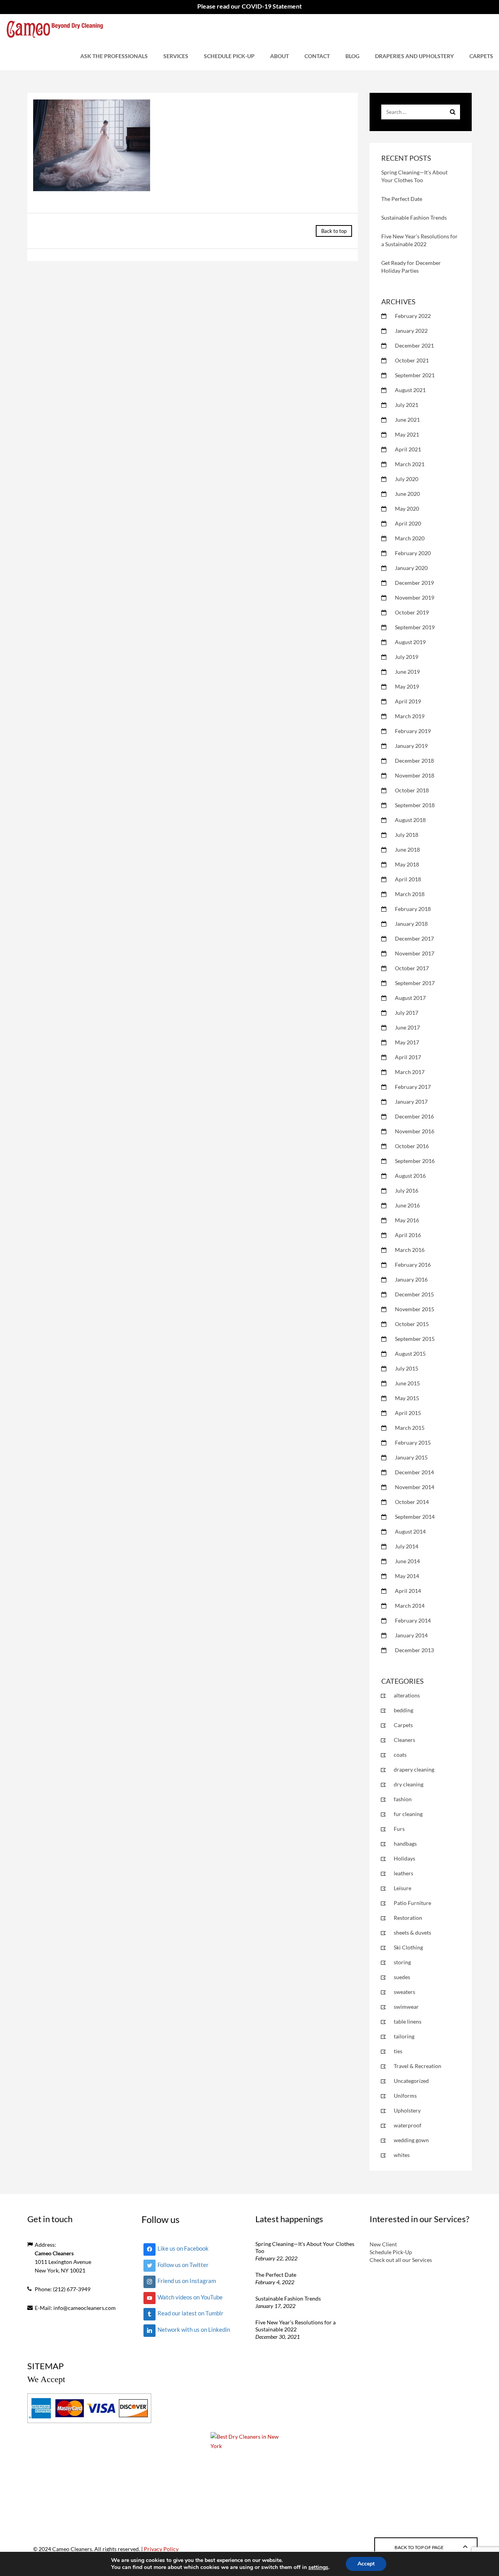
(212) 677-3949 (72, 2289)
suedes (402, 1977)
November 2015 (415, 1309)
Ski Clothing (408, 1947)
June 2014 (407, 1561)
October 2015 (412, 1324)
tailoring (404, 2036)
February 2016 (413, 1265)
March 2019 (410, 716)
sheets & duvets (412, 1932)
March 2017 (410, 1072)
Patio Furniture (412, 1903)
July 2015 (407, 1368)
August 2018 (410, 820)
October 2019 (412, 612)
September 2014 (415, 1517)
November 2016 (415, 1131)
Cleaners (404, 1740)
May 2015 (407, 1398)
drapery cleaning (414, 1769)
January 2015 (411, 1457)
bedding (403, 1710)
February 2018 (413, 909)
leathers (403, 1873)
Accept (366, 2564)
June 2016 (407, 1205)
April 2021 (408, 449)
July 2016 (407, 1190)
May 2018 (407, 864)
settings (318, 2567)
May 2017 (407, 1042)
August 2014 (410, 1531)
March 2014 (410, 1606)
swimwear (406, 2007)
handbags (405, 1844)
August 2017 (410, 998)
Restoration (408, 1918)
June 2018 (407, 849)
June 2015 (407, 1383)
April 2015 (408, 1413)
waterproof (408, 2125)
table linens (408, 2021)
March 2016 (410, 1250)
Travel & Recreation (418, 2066)
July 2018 (407, 835)
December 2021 (414, 345)
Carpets (481, 56)
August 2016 (410, 1176)
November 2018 (415, 775)
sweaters (404, 1992)
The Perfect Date (402, 199)
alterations (407, 1695)
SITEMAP (45, 2366)
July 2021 (407, 405)
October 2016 (412, 1146)
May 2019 (407, 686)
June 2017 (407, 1027)
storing (402, 1962)
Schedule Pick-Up (229, 56)
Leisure (403, 1888)
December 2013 (414, 1650)
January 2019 (411, 746)
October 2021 (412, 360)
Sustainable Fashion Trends (414, 217)
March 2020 (410, 538)
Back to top (334, 231)
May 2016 (407, 1220)
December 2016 (414, 1116)
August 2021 (410, 390)
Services (176, 56)
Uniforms (405, 2096)
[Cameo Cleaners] (55, 28)
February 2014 (413, 1620)
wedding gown (411, 2140)
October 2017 (412, 968)
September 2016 (415, 1161)
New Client (383, 2244)
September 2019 (415, 627)
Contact (317, 56)
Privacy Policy (161, 2549)
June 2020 (407, 494)
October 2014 (412, 1502)
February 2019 (413, 731)
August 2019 (410, 642)
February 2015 (413, 1442)
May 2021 (407, 434)
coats (400, 1755)
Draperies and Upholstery (414, 56)
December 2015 (414, 1294)
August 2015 (410, 1354)
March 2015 (410, 1428)
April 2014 (408, 1591)
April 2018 (408, 879)
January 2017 (411, 1102)
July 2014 (407, 1546)
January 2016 (411, 1279)
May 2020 (407, 509)
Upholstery (407, 2110)
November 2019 (415, 597)
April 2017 (408, 1057)
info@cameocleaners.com (85, 2308)
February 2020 (413, 553)
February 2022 (413, 316)
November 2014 (415, 1487)
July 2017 (407, 1013)
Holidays (404, 1858)
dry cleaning (409, 1784)
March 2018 (410, 894)
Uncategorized (411, 2081)
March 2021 (410, 464)
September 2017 (415, 983)
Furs (399, 1829)
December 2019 (414, 583)
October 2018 (412, 790)
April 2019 (408, 701)
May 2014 (407, 1576)
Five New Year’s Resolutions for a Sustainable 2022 (296, 2326)
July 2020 (407, 479)
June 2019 (407, 672)
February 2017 (413, 1087)
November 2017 (415, 953)
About (280, 56)
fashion (403, 1799)
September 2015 (415, 1339)
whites (402, 2155)
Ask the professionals (114, 56)
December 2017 (414, 938)
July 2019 (407, 657)
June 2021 (407, 420)
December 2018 (414, 761)
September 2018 (415, 805)
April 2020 (408, 523)
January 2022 (411, 331)
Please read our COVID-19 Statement (249, 6)
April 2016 (408, 1235)
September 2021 (415, 375)
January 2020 (411, 568)
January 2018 (411, 924)
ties (398, 2051)
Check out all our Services (401, 2260)
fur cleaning (408, 1814)
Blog (352, 56)
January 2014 (411, 1635)
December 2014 (414, 1472)
